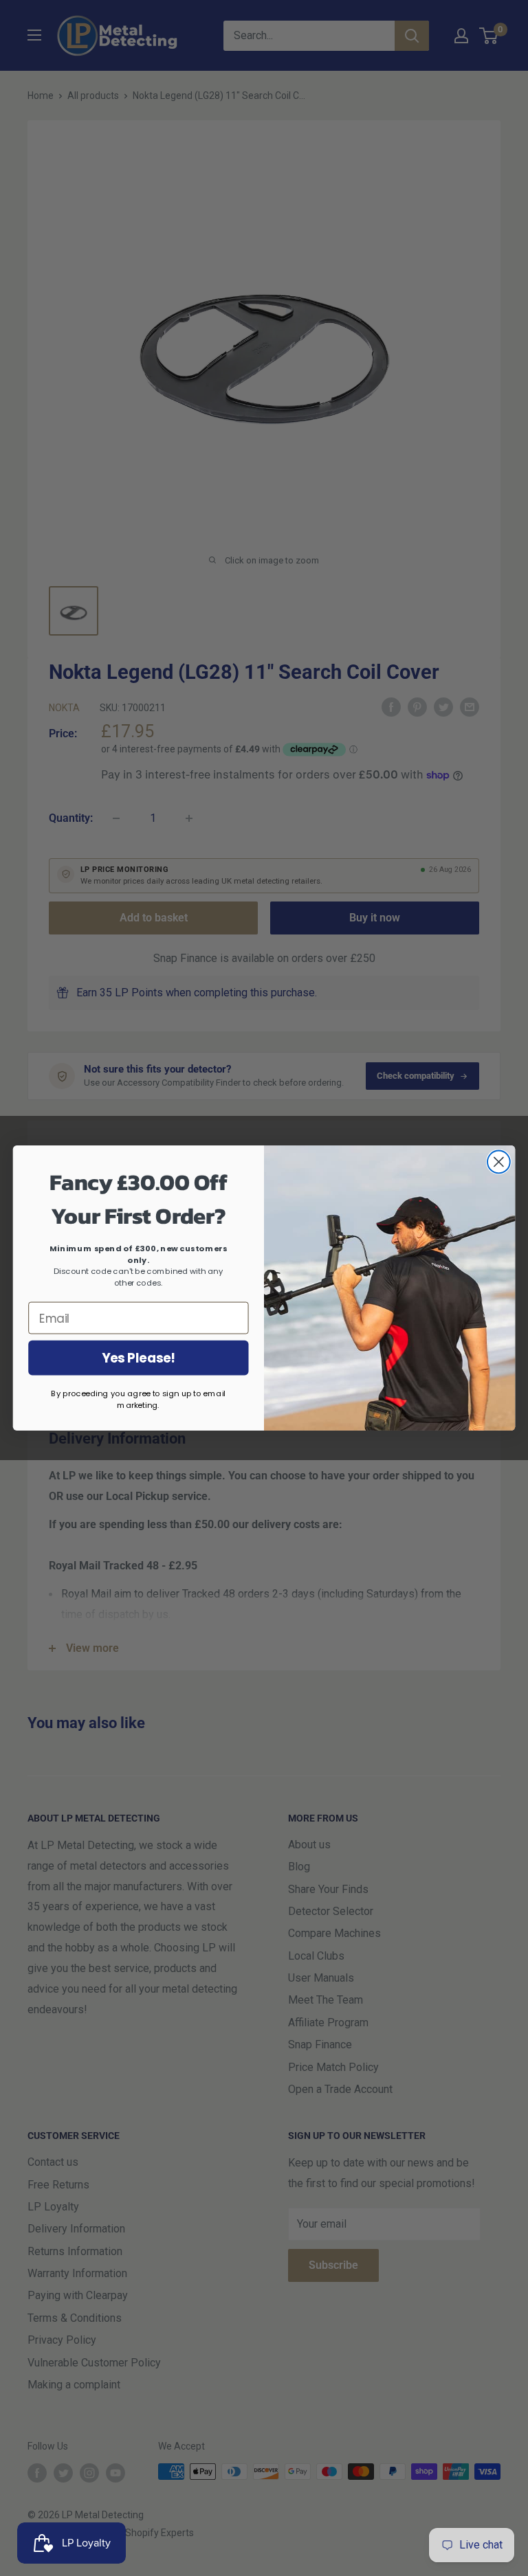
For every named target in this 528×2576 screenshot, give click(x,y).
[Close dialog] (499, 1162)
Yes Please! (139, 1358)
